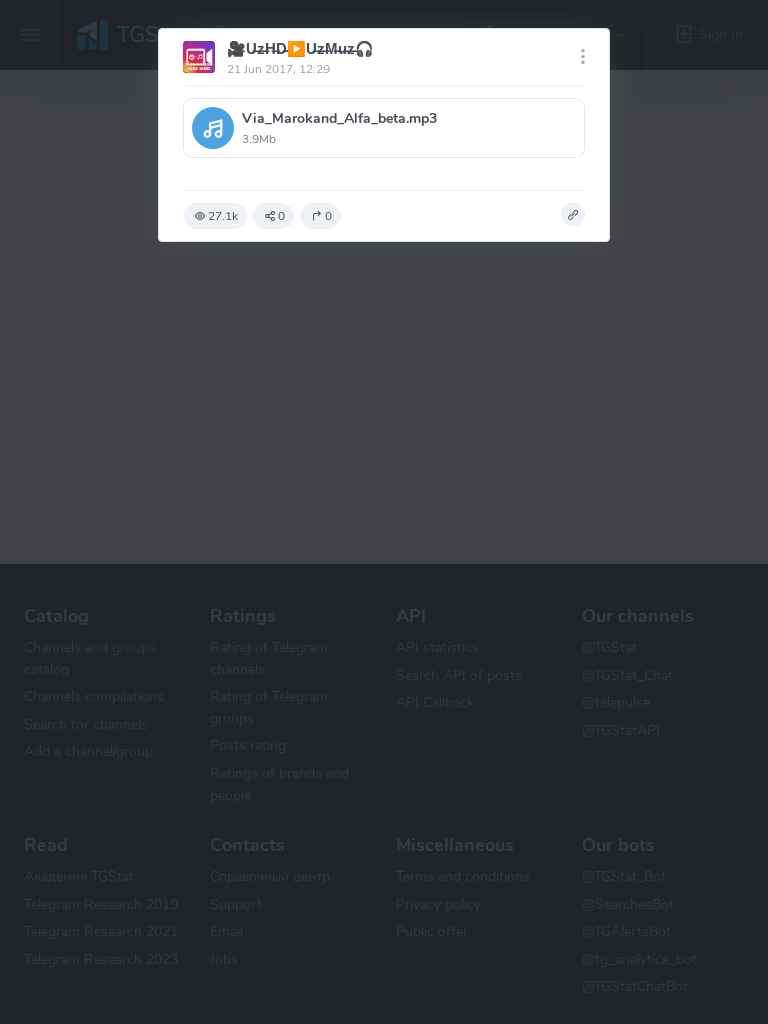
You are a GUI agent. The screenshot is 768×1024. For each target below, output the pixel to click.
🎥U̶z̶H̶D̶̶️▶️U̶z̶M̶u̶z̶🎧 (300, 49)
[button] (384, 128)
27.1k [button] (223, 216)
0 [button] (281, 216)
